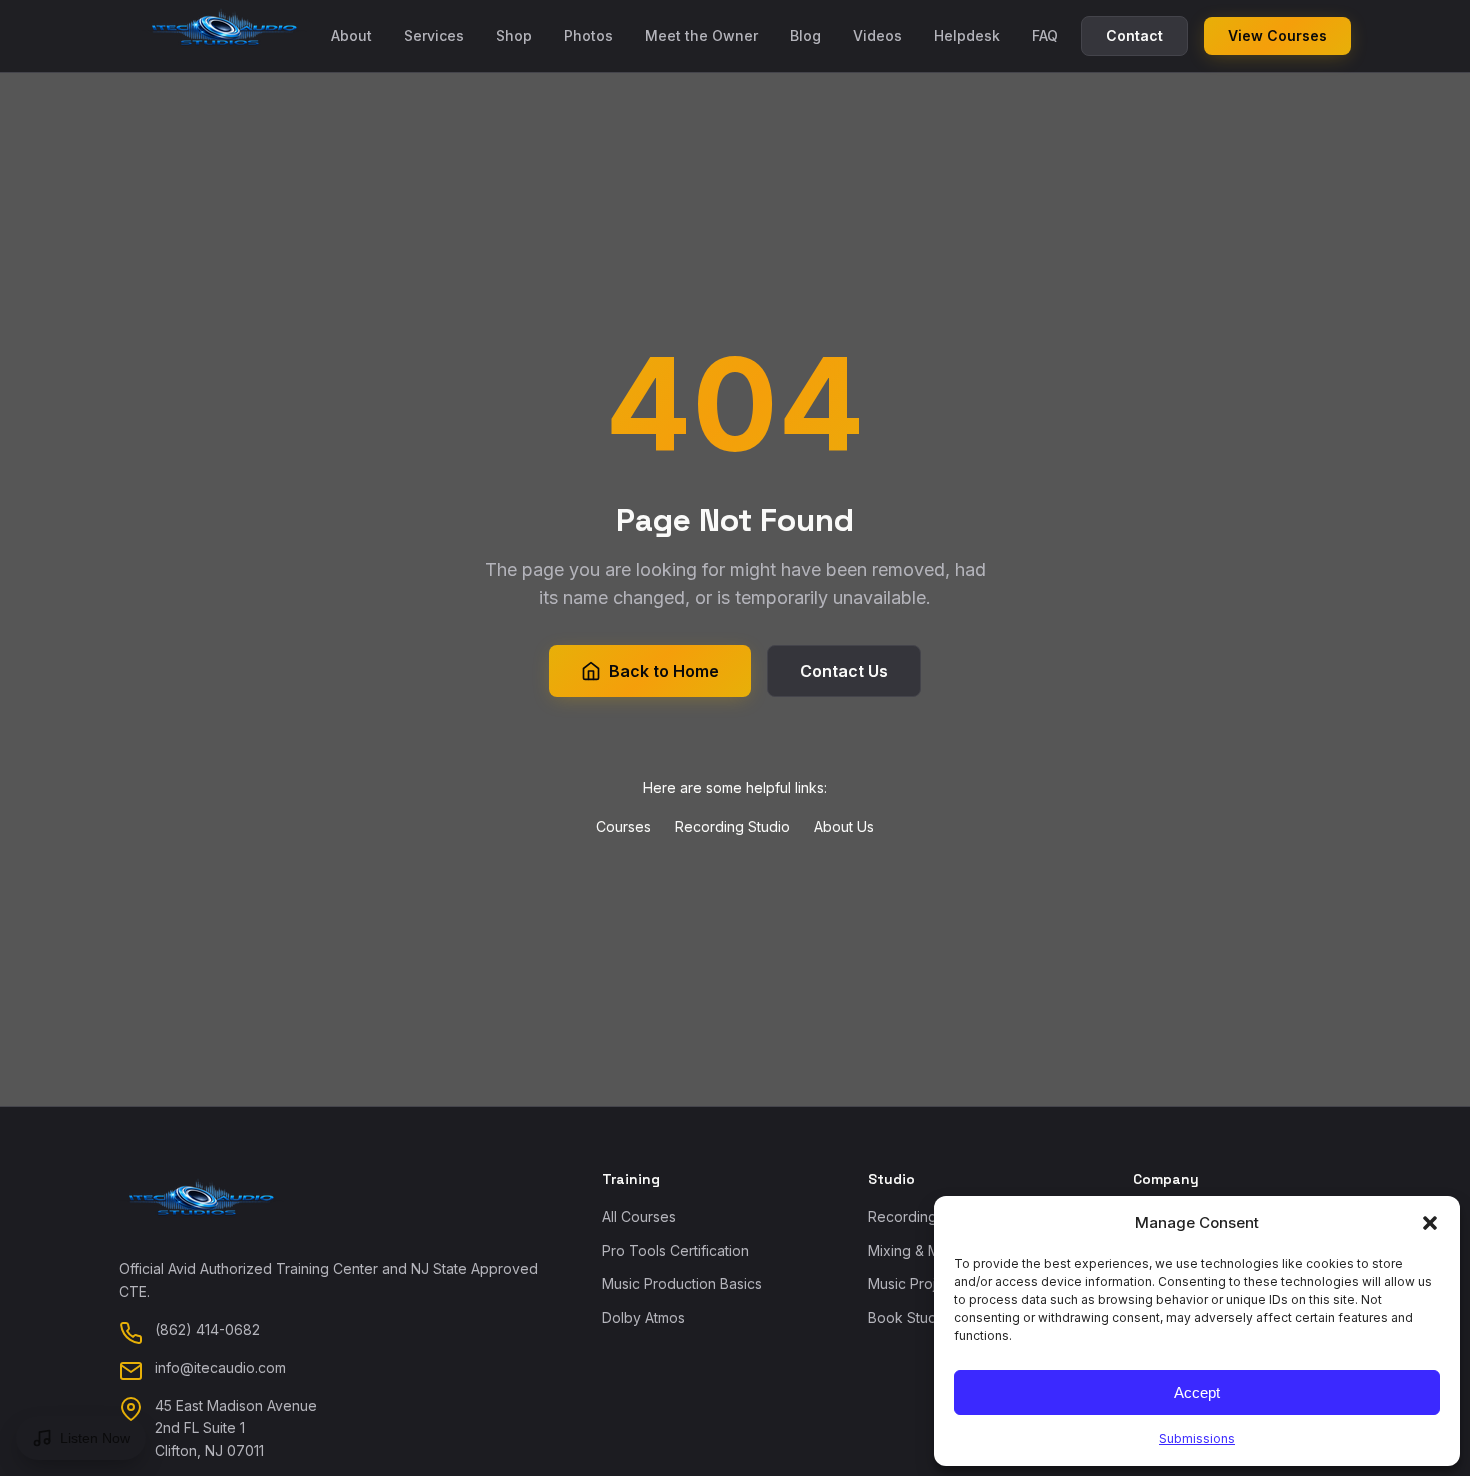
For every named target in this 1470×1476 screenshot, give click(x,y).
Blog (805, 35)
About (351, 35)
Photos (588, 35)
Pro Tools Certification (675, 1250)
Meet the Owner (701, 35)
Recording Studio (732, 826)
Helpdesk (967, 35)
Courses (623, 826)
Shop (514, 35)
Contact (1134, 35)
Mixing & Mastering (930, 1250)
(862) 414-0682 (207, 1329)
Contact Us (844, 671)
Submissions (1197, 1438)
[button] (1430, 1223)
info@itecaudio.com (220, 1367)
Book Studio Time (927, 1317)
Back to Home (664, 671)
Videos (877, 35)
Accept (1197, 1392)
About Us (844, 826)
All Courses (639, 1216)
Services (434, 35)
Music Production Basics (682, 1283)
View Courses (1277, 35)
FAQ (1045, 35)
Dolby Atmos (643, 1317)
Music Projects (916, 1283)
